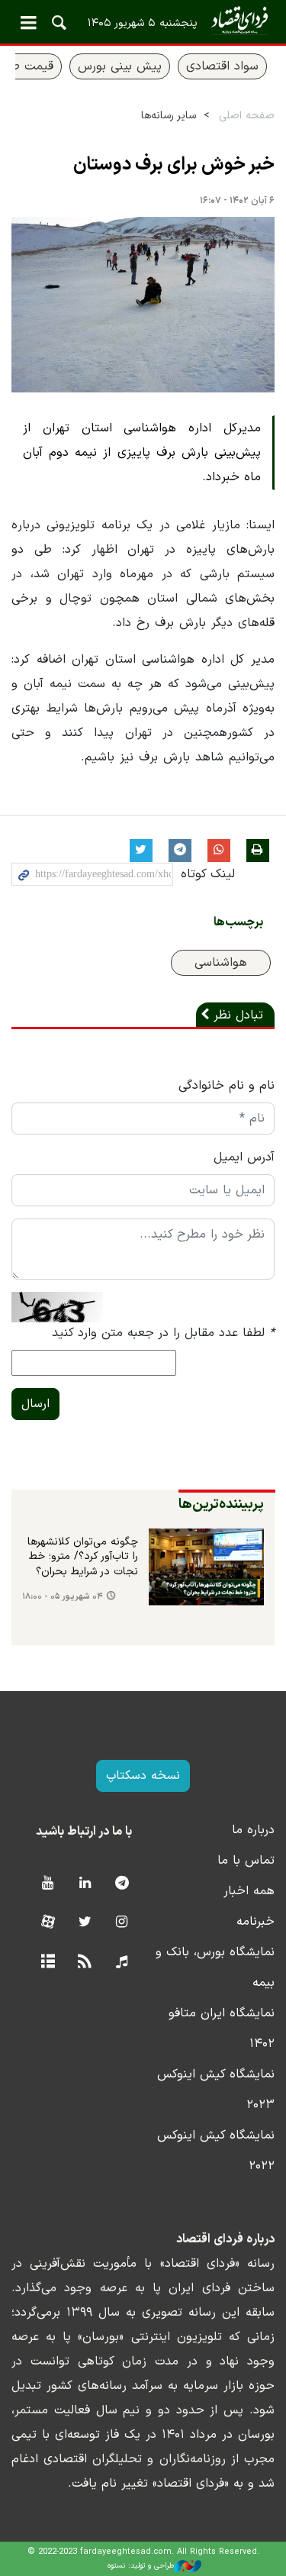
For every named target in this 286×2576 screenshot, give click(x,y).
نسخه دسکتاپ (143, 1776)
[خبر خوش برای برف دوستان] (143, 305)
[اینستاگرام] (122, 1923)
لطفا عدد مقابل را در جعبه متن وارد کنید (163, 1333)
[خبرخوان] (85, 1963)
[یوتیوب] (48, 1884)
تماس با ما (246, 1861)
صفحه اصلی (247, 116)
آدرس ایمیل (244, 1157)
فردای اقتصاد (143, 21)
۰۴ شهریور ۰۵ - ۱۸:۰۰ (63, 1597)
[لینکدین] (85, 1884)
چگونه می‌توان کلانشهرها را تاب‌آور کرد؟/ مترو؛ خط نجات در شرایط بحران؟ (83, 1557)
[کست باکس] (122, 1963)
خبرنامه (255, 1922)
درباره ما (253, 1830)
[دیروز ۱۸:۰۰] (207, 1567)
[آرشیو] (48, 1963)
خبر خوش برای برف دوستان (174, 165)
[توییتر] (85, 1923)
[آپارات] (48, 1923)
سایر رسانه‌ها (169, 116)
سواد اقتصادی (222, 66)
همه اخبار (249, 1891)
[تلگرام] (122, 1884)
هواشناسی (221, 963)
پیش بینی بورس (120, 66)
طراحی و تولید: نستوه (141, 2566)
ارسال (35, 1404)
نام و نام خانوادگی (227, 1086)
